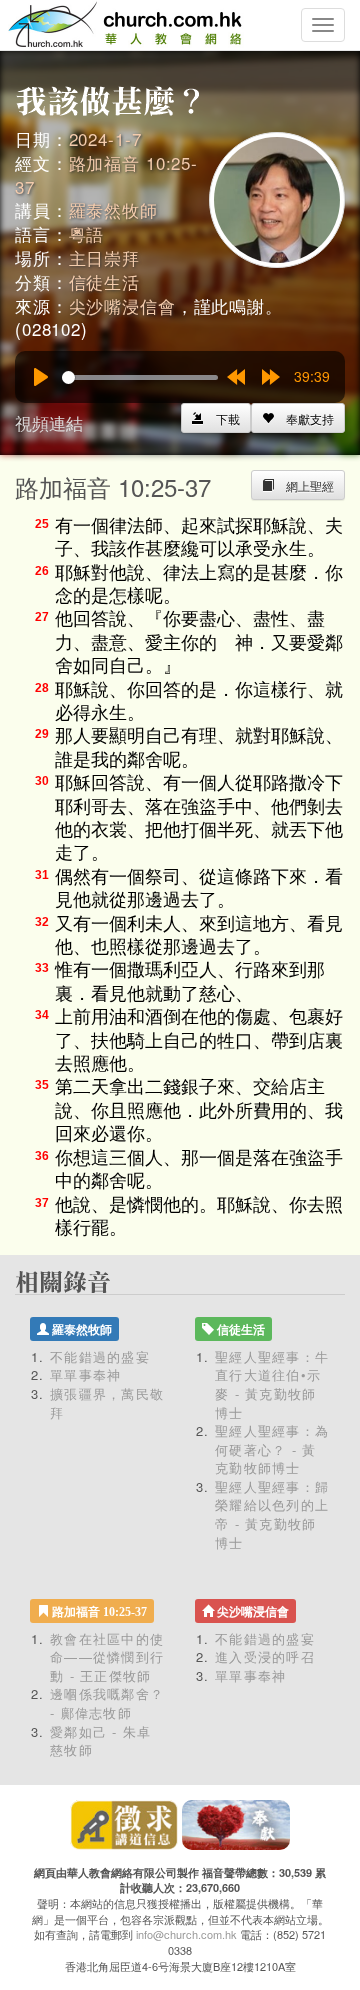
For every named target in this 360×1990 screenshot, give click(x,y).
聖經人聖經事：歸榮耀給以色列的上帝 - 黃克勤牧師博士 (272, 1514)
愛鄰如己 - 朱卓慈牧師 (101, 1741)
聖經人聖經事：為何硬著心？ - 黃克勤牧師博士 (272, 1449)
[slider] (140, 377)
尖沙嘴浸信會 (122, 305)
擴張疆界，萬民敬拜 (107, 1403)
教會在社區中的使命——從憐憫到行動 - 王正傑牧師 (107, 1657)
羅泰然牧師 (113, 209)
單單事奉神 (86, 1374)
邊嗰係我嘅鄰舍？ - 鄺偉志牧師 (107, 1703)
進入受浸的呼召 (265, 1656)
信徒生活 (104, 281)
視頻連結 (49, 422)
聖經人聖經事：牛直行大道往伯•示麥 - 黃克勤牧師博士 (272, 1384)
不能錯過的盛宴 (100, 1356)
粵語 (87, 233)
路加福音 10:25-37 (106, 174)
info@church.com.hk (186, 1934)
